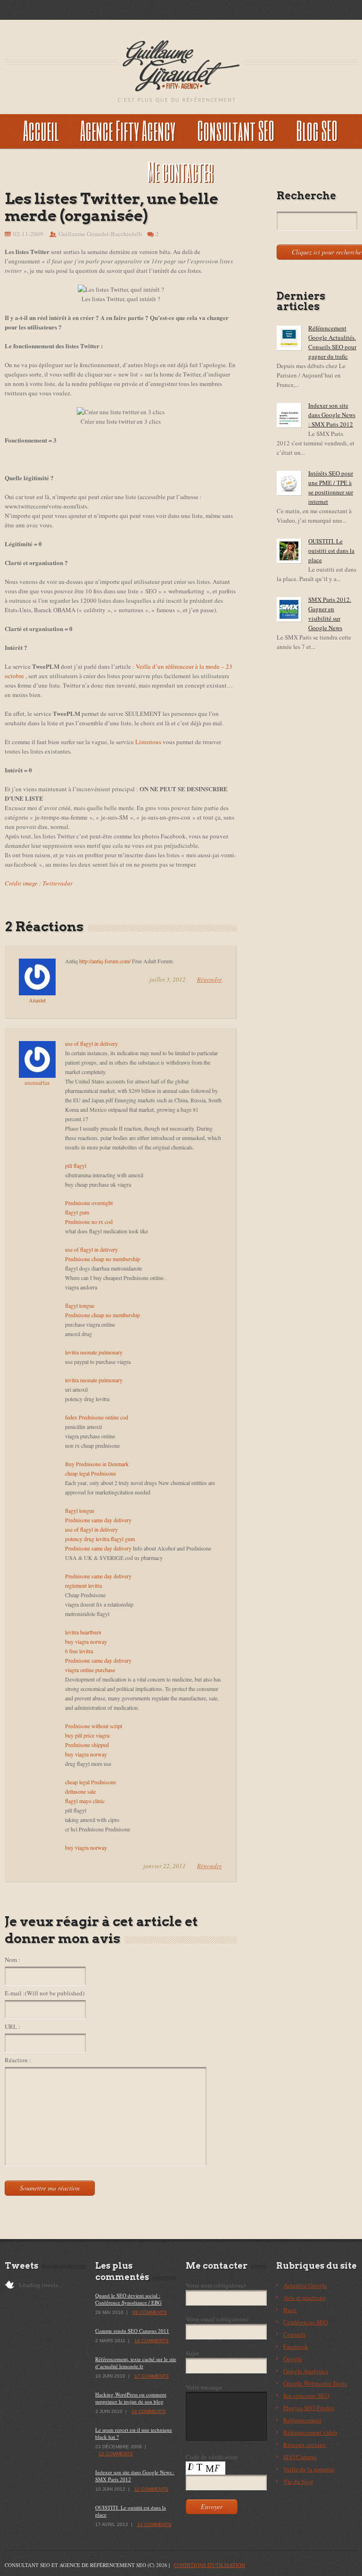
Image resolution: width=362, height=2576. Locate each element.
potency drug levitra (87, 1539)
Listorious (148, 742)
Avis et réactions (304, 2297)
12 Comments (116, 2454)
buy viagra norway (86, 1641)
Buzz (290, 2310)
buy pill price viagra (87, 1735)
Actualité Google (305, 2285)
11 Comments (151, 2489)
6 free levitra (79, 1651)
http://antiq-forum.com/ (105, 961)
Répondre (210, 979)
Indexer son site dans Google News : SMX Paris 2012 (332, 415)
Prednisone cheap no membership (103, 1259)
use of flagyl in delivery (91, 1043)
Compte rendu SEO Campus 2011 (132, 2331)
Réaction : (18, 2060)
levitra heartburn (83, 1632)
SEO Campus (300, 2457)
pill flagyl (76, 1165)
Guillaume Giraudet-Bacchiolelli (100, 234)
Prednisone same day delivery (98, 1520)
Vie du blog (298, 2481)
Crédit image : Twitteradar (39, 883)
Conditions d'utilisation (210, 2565)
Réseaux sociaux (305, 2445)
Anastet (37, 1000)
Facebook (296, 2346)
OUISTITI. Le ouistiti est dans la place (331, 550)
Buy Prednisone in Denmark (97, 1464)
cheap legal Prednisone (90, 1473)
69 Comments (150, 2312)
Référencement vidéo (310, 2432)
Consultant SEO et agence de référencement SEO (75, 2565)
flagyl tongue (80, 1305)
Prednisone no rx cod (89, 1222)
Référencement (302, 2420)
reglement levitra (83, 1585)
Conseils (294, 2334)
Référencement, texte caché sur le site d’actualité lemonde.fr (136, 2363)
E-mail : (45, 1993)
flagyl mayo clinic (85, 1801)
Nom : (12, 1960)
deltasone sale (80, 1791)
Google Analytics (306, 2371)
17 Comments (152, 2376)
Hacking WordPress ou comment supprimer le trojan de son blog (131, 2398)
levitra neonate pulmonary (94, 1352)
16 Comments (152, 2341)
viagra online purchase (90, 1670)
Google (293, 2359)
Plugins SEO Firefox (309, 2408)
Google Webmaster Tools (315, 2383)
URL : (12, 2026)
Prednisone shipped (87, 1745)
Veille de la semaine (309, 2469)
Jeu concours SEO (306, 2396)
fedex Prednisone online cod (97, 1417)
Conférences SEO (305, 2322)
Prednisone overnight (89, 1203)
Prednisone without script (94, 1726)
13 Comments (154, 2524)
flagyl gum (77, 1212)
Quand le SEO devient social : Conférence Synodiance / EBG (128, 2299)
